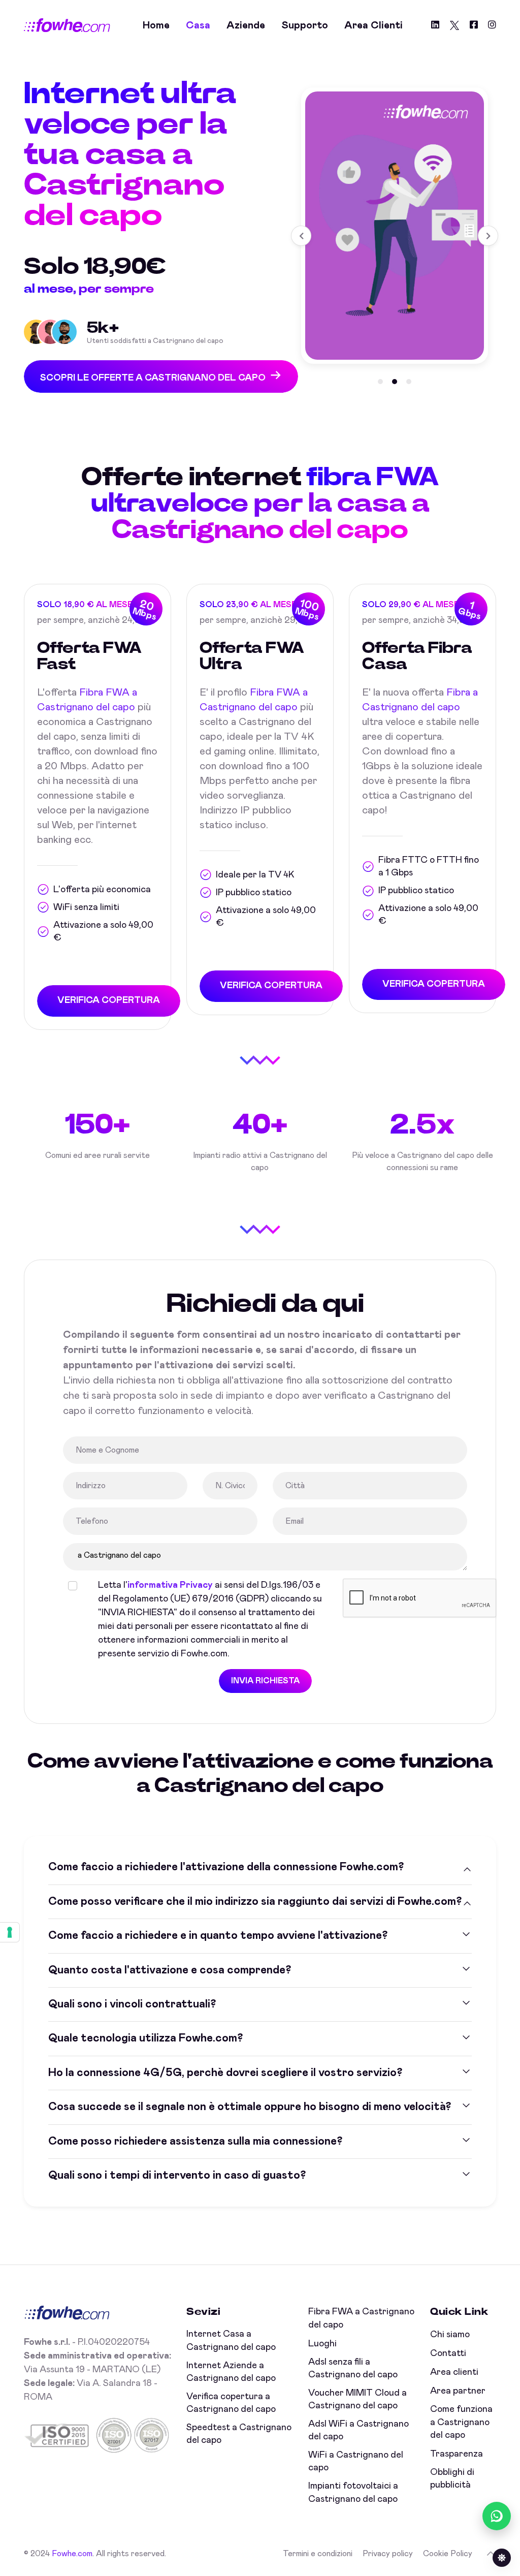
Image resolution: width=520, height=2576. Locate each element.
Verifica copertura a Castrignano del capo (231, 2403)
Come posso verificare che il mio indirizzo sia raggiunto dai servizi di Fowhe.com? (255, 1902)
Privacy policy (388, 2554)
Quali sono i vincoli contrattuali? (132, 2004)
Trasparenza (457, 2454)
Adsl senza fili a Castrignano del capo (353, 2368)
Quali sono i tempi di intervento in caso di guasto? (177, 2176)
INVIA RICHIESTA (265, 1681)
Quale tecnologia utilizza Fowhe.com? (145, 2038)
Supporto (305, 25)
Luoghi (322, 2344)
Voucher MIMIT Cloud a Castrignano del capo (357, 2399)
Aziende (246, 25)
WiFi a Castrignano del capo (356, 2461)
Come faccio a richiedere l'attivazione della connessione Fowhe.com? (226, 1867)
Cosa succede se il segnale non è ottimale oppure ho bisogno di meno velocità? (250, 2107)
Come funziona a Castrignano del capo (461, 2422)
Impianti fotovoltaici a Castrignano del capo (353, 2492)
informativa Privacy (170, 1585)
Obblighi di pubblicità (452, 2479)
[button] (380, 382)
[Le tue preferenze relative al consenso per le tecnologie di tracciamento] (10, 1932)
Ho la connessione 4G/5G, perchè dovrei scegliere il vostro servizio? (225, 2073)
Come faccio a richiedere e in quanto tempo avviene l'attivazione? (218, 1936)
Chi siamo (450, 2335)
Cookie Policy (448, 2554)
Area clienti (373, 25)
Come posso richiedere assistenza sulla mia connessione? (195, 2142)
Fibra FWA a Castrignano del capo (361, 2318)
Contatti (448, 2353)
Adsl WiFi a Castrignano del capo (359, 2430)
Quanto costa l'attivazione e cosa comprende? (170, 1970)
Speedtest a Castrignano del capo (239, 2434)
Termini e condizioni (318, 2554)
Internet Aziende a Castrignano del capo (231, 2372)
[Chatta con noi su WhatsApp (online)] (497, 2516)
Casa (198, 25)
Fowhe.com (72, 2554)
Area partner (458, 2391)
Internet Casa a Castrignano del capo (231, 2341)
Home (156, 25)
